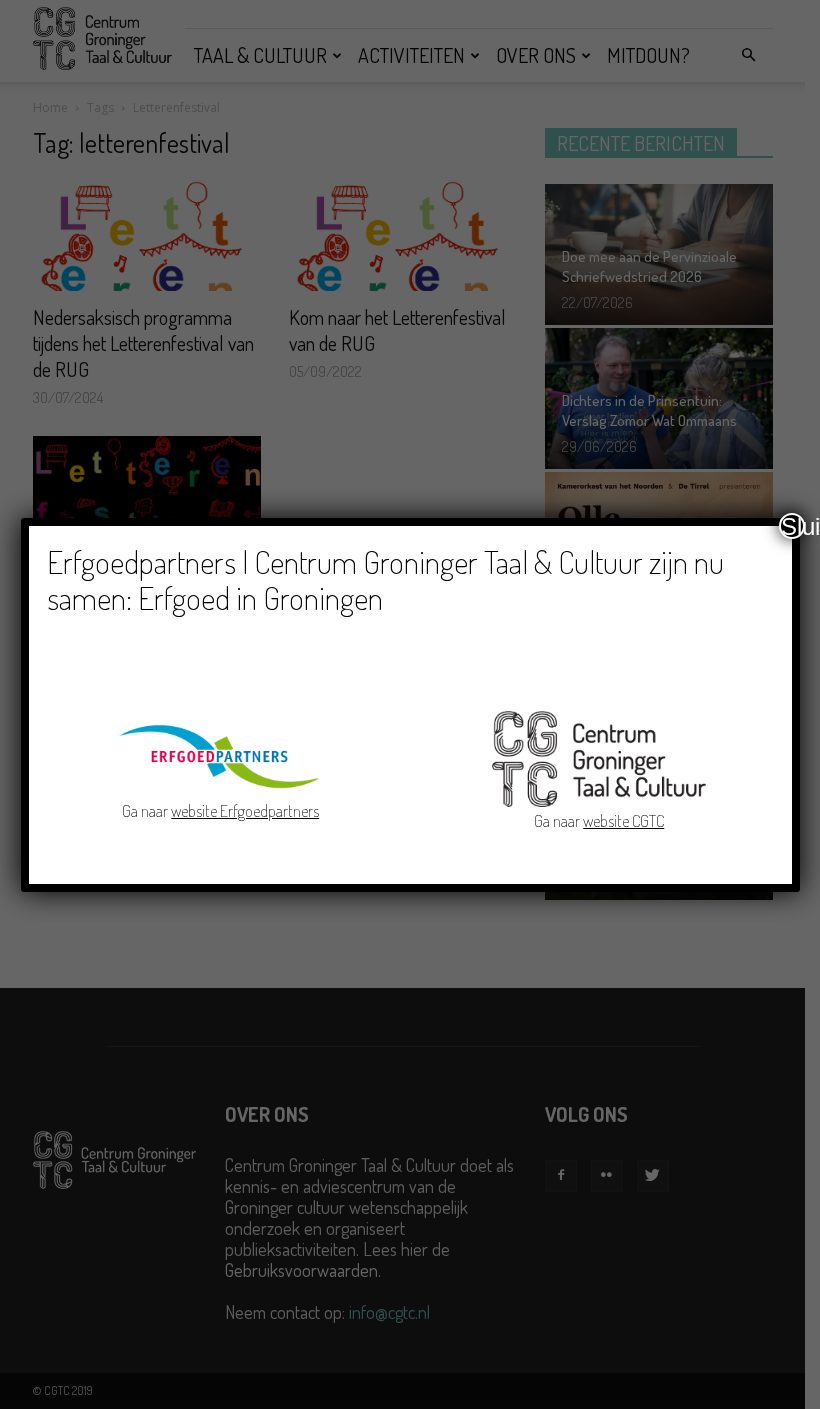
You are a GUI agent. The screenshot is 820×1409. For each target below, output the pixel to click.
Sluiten (793, 526)
